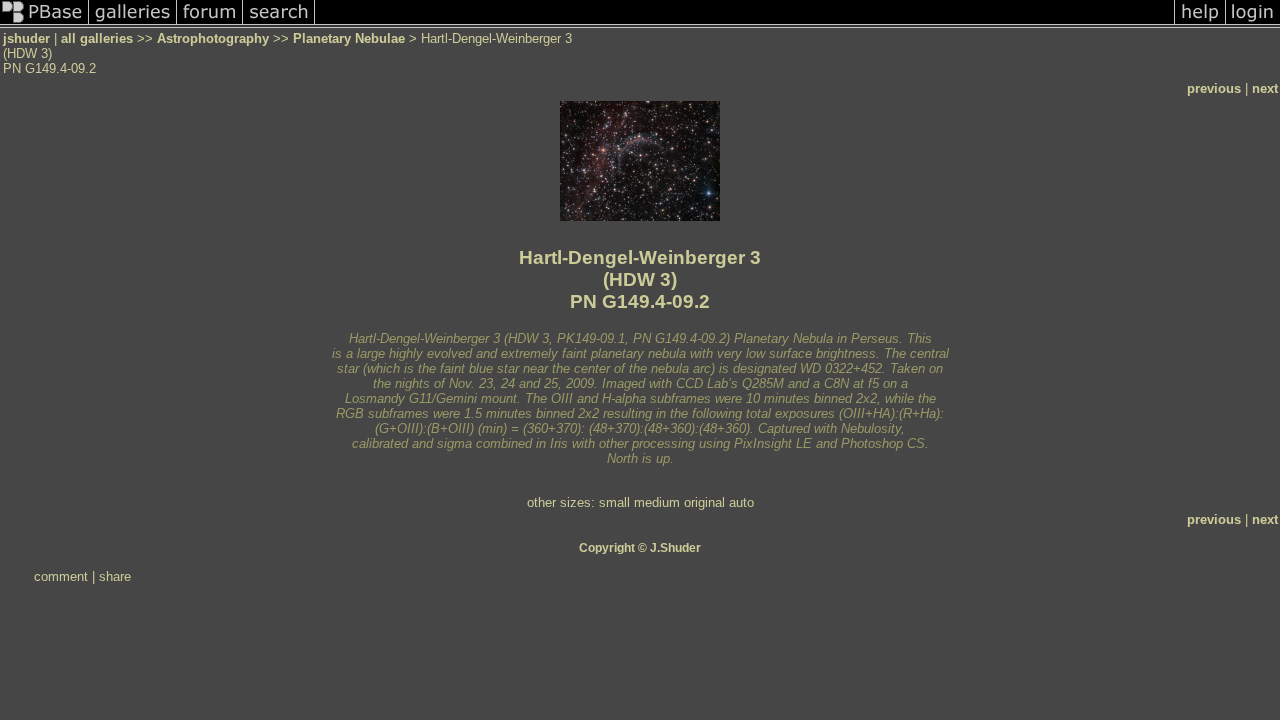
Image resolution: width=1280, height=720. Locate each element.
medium (657, 502)
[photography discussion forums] (210, 23)
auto (741, 502)
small (614, 502)
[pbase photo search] (279, 23)
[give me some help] (1200, 23)
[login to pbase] (1253, 23)
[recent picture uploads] (133, 23)
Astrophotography (213, 38)
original (704, 502)
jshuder (26, 38)
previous (1214, 88)
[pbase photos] (44, 23)
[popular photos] (744, 23)
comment (61, 576)
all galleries (97, 38)
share (115, 576)
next (1265, 88)
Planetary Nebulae (349, 38)
